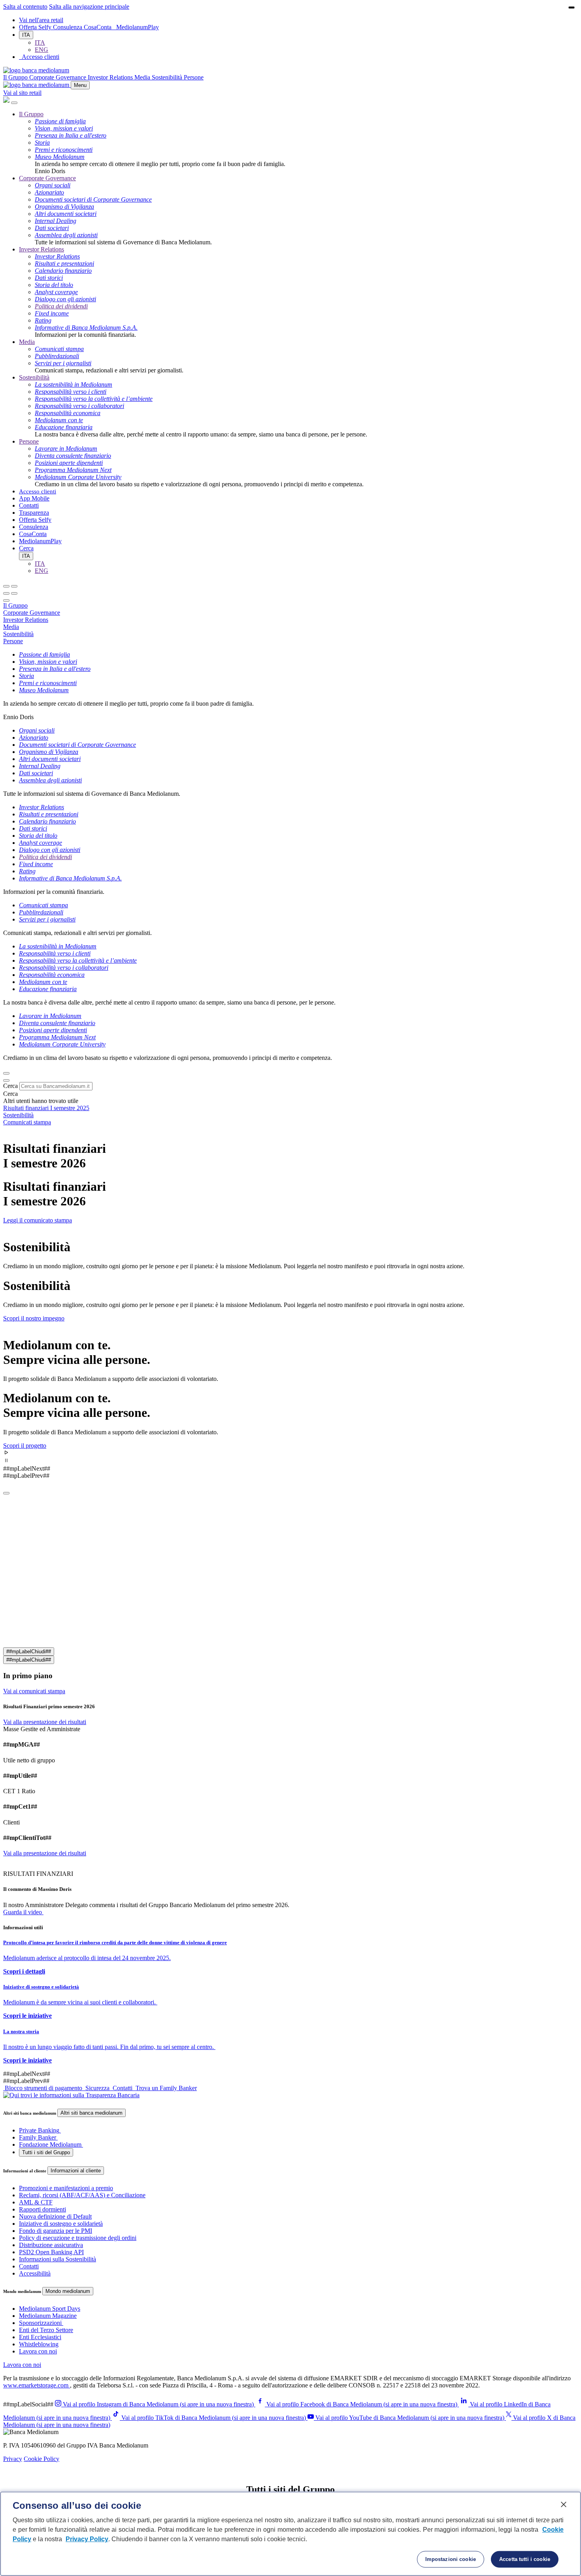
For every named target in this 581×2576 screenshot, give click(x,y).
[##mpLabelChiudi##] (6, 1493)
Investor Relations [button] (111, 77)
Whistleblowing (39, 2344)
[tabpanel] (290, 686)
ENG (41, 50)
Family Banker (38, 2137)
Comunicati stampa (27, 1122)
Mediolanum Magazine (48, 2316)
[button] (290, 1453)
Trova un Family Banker (165, 2088)
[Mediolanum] (36, 70)
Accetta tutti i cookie (525, 2559)
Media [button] (143, 77)
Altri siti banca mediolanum (91, 2113)
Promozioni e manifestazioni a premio (66, 2188)
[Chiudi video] (572, 8)
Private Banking (39, 2130)
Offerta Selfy (36, 27)
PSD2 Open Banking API (51, 2252)
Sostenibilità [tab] (18, 634)
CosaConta (98, 27)
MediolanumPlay (138, 27)
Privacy (13, 2459)
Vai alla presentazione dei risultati (45, 1722)
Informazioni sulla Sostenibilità (58, 2259)
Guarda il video (23, 1912)
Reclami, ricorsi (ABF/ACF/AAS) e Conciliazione (82, 2195)
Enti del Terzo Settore (46, 2330)
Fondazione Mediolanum (50, 2144)
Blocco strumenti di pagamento (43, 2088)
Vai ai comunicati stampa (34, 1691)
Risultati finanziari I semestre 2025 (46, 1108)
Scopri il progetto (25, 1446)
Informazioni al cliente (76, 2171)
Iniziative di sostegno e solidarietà (61, 2224)
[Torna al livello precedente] (6, 586)
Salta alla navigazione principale (89, 7)
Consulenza (68, 27)
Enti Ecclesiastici (40, 2337)
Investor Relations (41, 249)
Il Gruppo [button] (16, 77)
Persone (29, 441)
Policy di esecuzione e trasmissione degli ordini (78, 2238)
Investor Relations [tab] (26, 620)
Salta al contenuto (25, 7)
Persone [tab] (13, 641)
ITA (26, 35)
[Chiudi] (14, 103)
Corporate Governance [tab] (32, 613)
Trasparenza (34, 513)
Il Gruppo (31, 114)
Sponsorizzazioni (40, 2323)
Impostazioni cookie (451, 2559)
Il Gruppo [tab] (15, 605)
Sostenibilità (34, 377)
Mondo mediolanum (68, 2291)
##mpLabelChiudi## (29, 1652)
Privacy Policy (87, 2539)
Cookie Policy (41, 2459)
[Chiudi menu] (14, 586)
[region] (290, 2534)
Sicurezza (97, 2088)
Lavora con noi (38, 2351)
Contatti (29, 505)
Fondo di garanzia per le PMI (56, 2231)
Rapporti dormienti (42, 2209)
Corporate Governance (47, 178)
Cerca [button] (26, 548)
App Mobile (34, 498)
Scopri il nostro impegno (34, 1318)
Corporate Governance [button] (58, 77)
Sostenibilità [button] (168, 77)
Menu (80, 85)
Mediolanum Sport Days (50, 2309)
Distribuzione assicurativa (51, 2245)
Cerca (10, 1086)
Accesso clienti (38, 491)
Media (27, 342)
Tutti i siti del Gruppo (46, 2152)
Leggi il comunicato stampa (38, 1220)
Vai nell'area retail (41, 20)
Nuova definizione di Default (55, 2216)
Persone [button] (194, 77)
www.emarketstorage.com (37, 2385)
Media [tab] (11, 627)
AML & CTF (36, 2202)
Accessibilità (35, 2273)
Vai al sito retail (22, 93)
